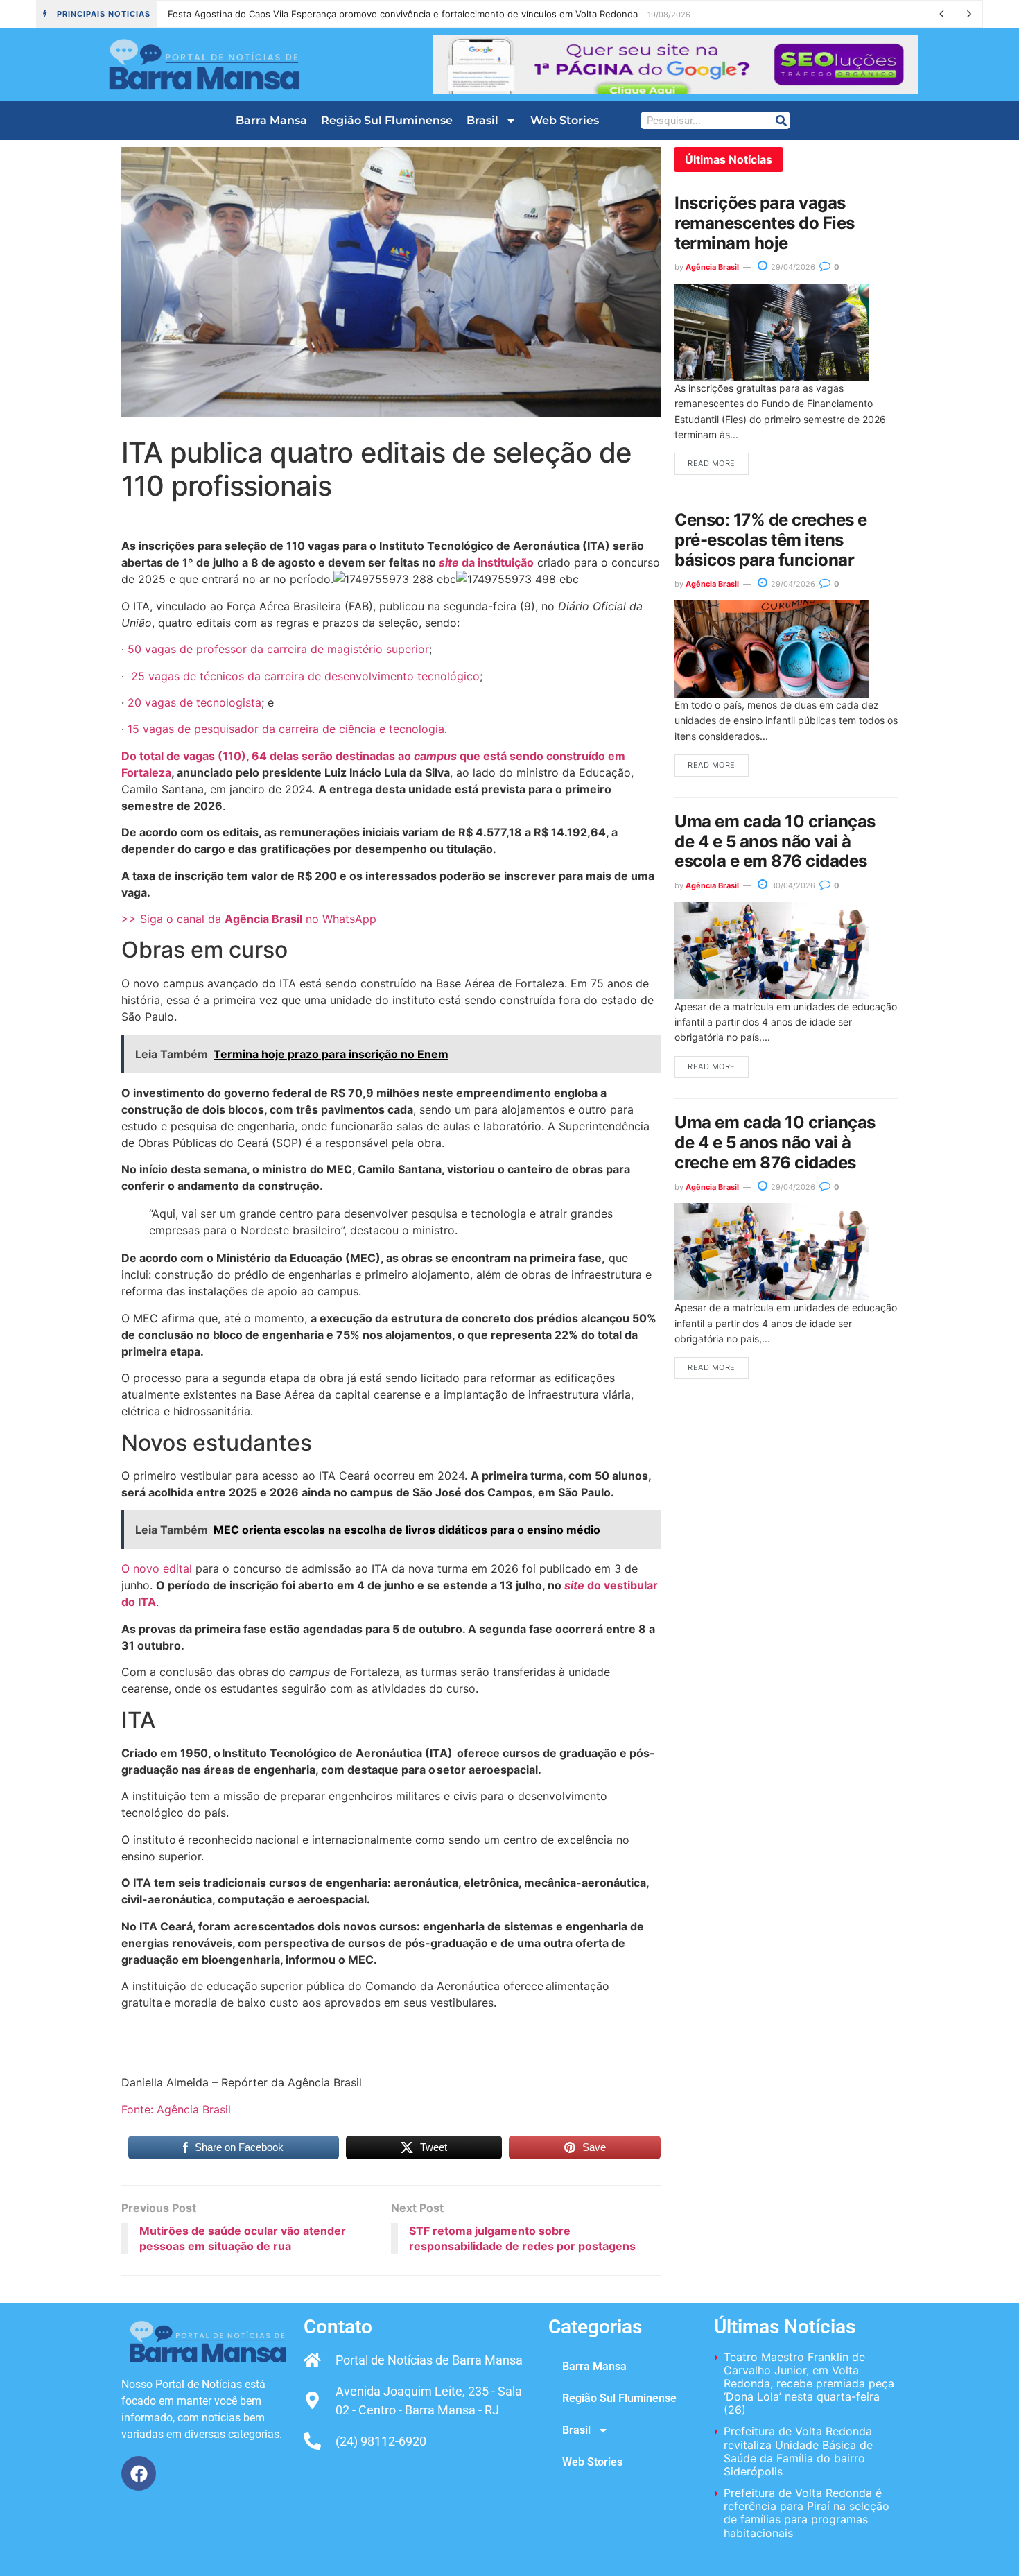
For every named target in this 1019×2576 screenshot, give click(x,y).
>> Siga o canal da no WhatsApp (249, 919)
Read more (712, 463)
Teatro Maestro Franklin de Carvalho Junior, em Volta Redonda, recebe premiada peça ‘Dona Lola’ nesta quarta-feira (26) (429, 14)
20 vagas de (162, 702)
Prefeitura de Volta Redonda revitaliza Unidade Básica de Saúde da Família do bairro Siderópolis (798, 2451)
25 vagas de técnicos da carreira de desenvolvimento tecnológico (304, 676)
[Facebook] (139, 2473)
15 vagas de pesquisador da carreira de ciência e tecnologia (286, 729)
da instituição (486, 562)
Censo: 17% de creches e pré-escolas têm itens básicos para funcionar (771, 540)
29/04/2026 (792, 267)
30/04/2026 (792, 885)
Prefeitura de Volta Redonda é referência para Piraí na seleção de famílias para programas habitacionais (807, 2513)
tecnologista (229, 702)
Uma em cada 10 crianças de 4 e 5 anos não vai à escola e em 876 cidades (775, 841)
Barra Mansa (271, 120)
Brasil (482, 120)
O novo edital (158, 1568)
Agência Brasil (712, 267)
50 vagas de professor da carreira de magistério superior (278, 649)
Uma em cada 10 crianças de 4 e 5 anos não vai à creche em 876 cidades (775, 1142)
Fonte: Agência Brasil (176, 2109)
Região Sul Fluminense (387, 120)
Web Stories (565, 120)
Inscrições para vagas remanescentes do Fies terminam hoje (765, 223)
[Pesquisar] (781, 120)
